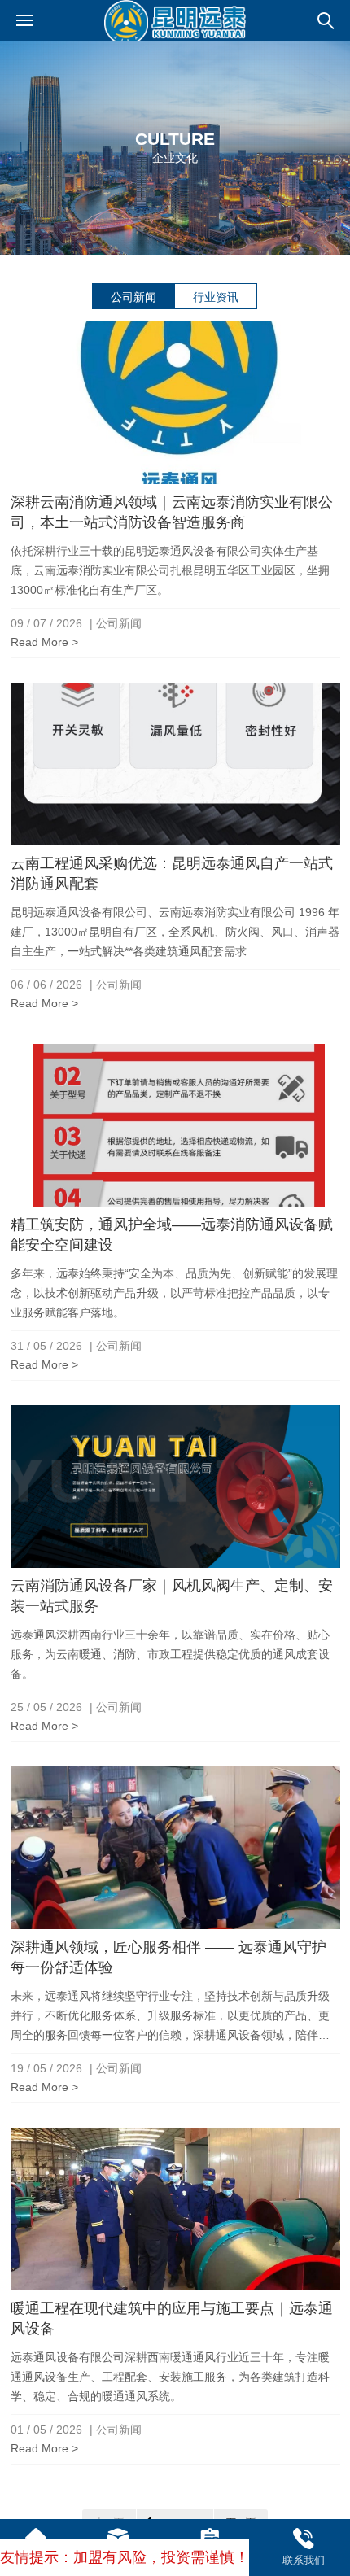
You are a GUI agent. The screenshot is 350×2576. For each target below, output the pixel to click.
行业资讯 (216, 297)
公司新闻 (133, 297)
